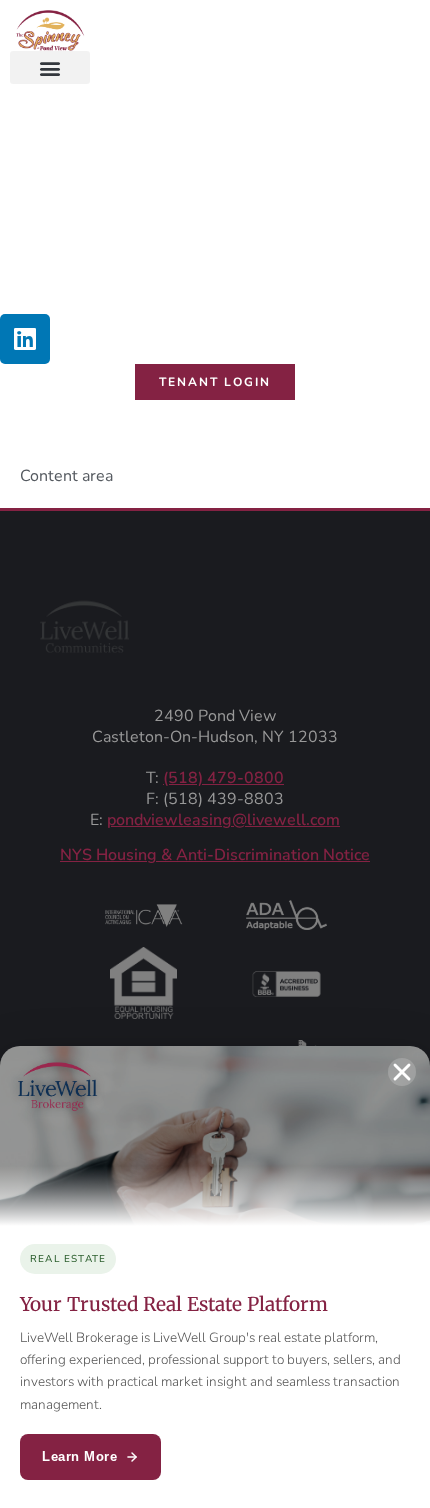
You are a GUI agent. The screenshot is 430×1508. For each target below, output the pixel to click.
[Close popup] (402, 1072)
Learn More (79, 1456)
